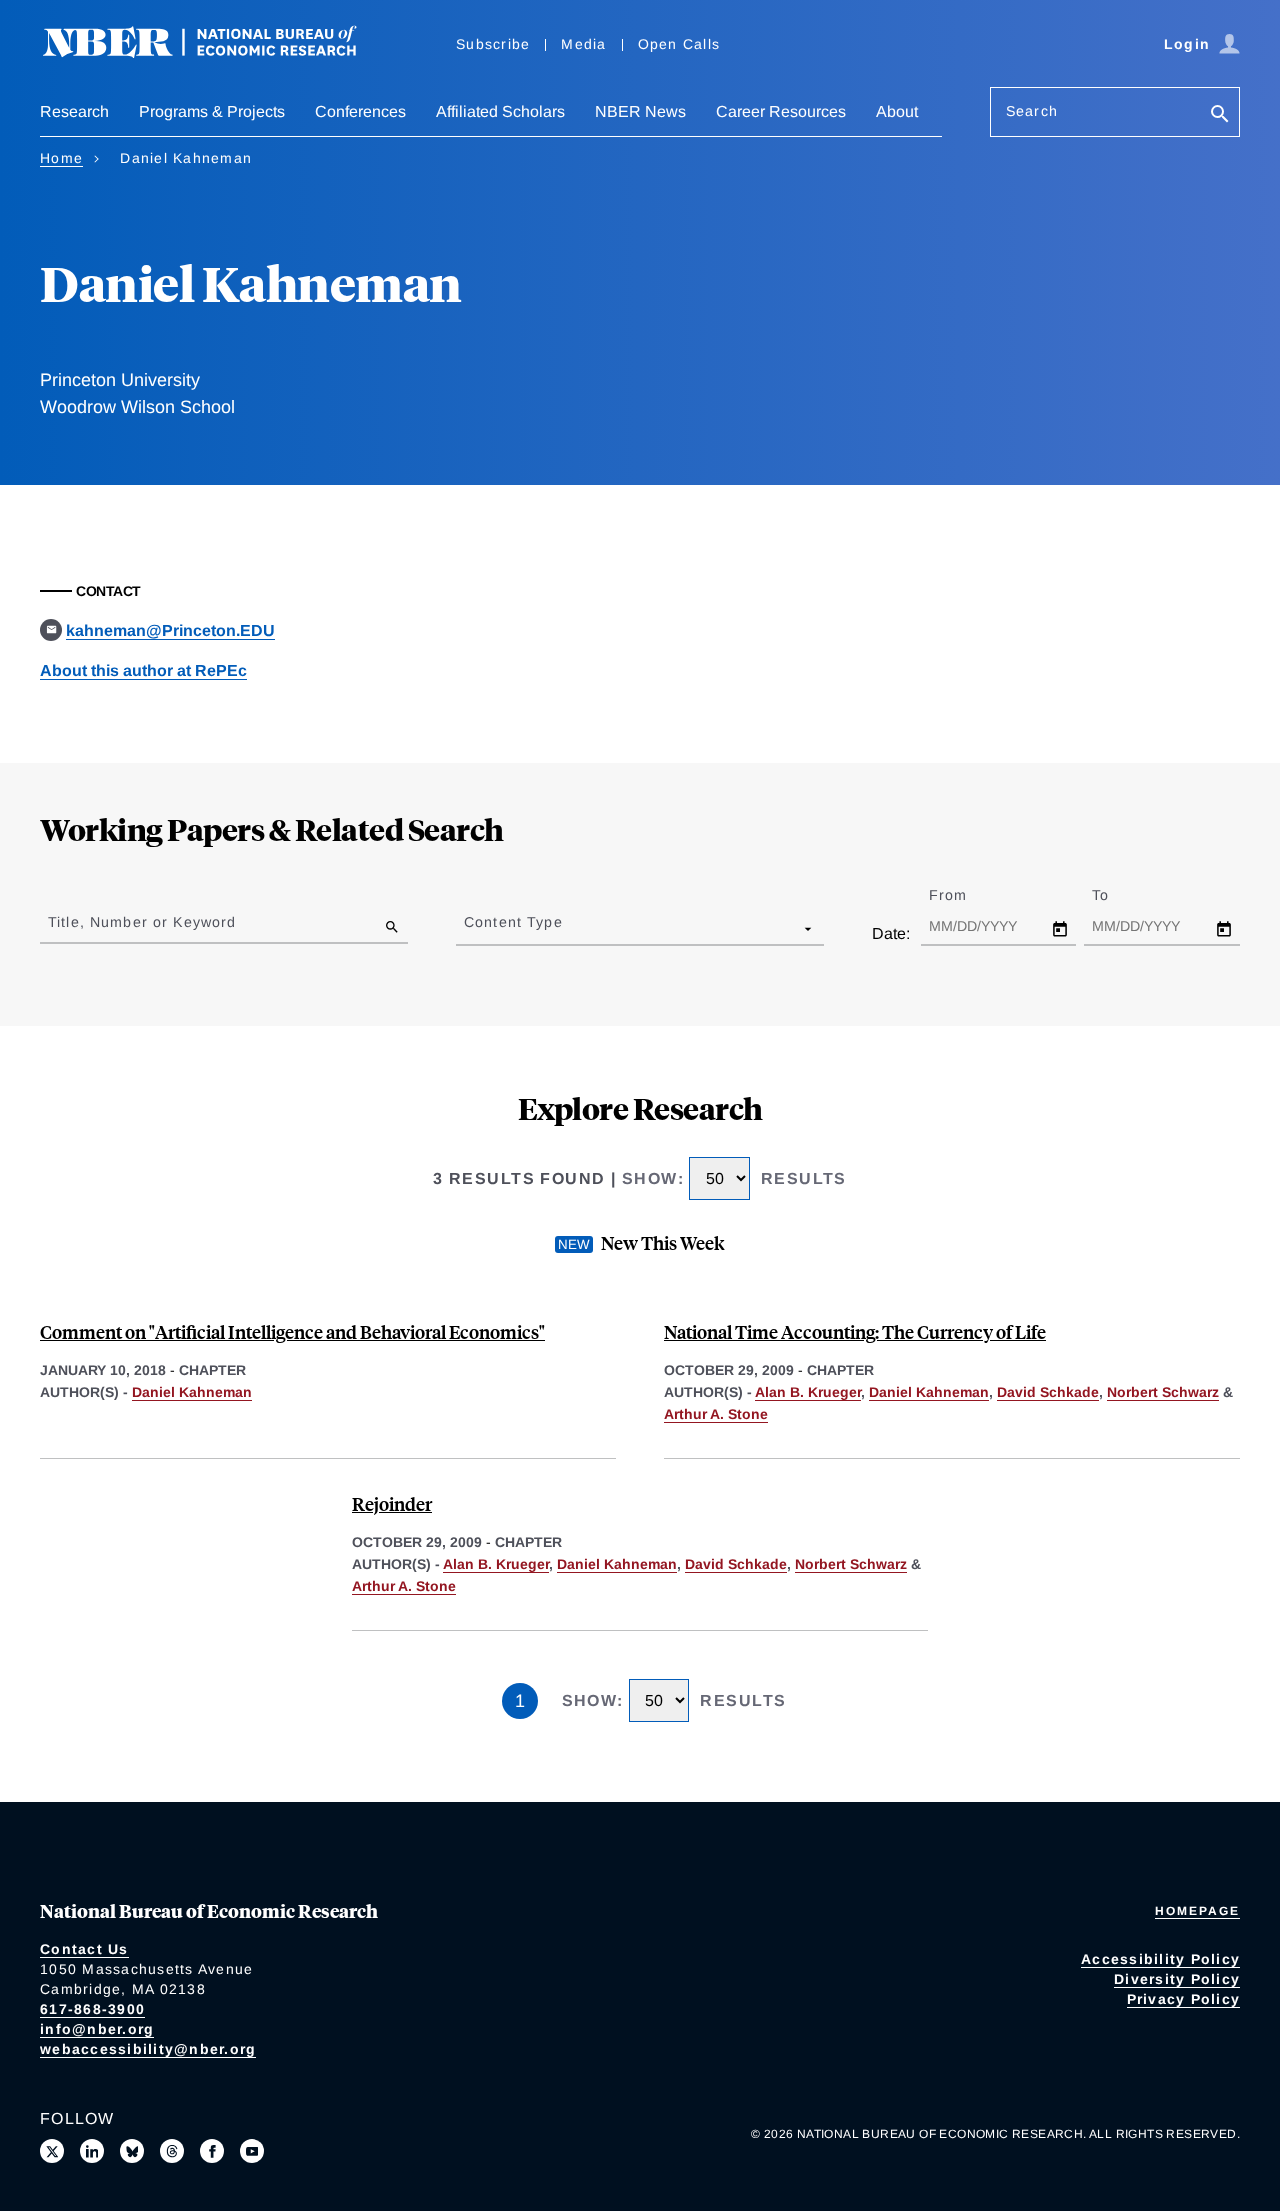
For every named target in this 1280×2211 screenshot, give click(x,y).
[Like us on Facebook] (212, 2151)
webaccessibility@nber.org (148, 2049)
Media (583, 44)
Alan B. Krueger (808, 1392)
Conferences (360, 111)
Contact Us (84, 1949)
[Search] (1220, 115)
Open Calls (679, 44)
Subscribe (493, 44)
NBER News (640, 111)
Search (1032, 111)
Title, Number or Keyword (142, 922)
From (965, 895)
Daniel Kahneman (192, 1392)
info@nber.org (97, 2029)
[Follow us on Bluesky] (132, 2151)
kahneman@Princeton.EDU (170, 630)
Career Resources (781, 111)
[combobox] (468, 928)
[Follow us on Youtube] (252, 2151)
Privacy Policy (1184, 1999)
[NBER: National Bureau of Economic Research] (216, 52)
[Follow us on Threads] (172, 2151)
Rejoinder (392, 1503)
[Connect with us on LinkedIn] (92, 2151)
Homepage (1197, 1911)
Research (74, 111)
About (897, 111)
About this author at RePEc (143, 670)
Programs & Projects (212, 111)
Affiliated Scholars (500, 111)
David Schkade (1048, 1392)
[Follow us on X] (52, 2151)
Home (61, 158)
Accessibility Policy (1160, 1959)
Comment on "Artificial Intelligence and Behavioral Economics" (292, 1331)
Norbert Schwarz (1163, 1392)
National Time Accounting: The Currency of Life (855, 1331)
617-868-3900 (92, 2009)
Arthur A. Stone (716, 1414)
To (1118, 895)
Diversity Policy (1177, 1979)
